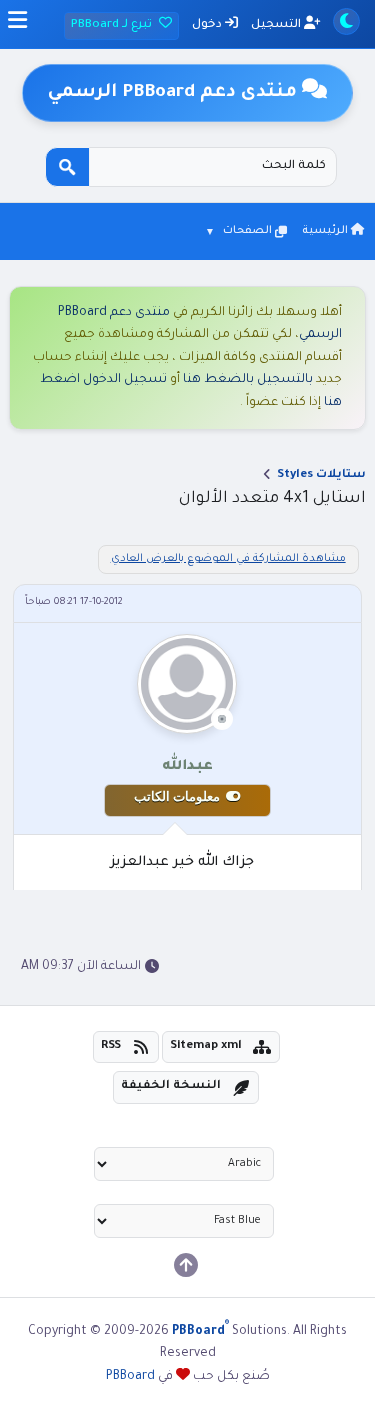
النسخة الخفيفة (171, 1086)
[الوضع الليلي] (346, 21)
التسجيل (277, 25)
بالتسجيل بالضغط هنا (248, 380)
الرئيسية (326, 231)
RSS (111, 1046)
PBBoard (130, 1377)
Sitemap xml (206, 1046)
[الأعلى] (186, 1265)
